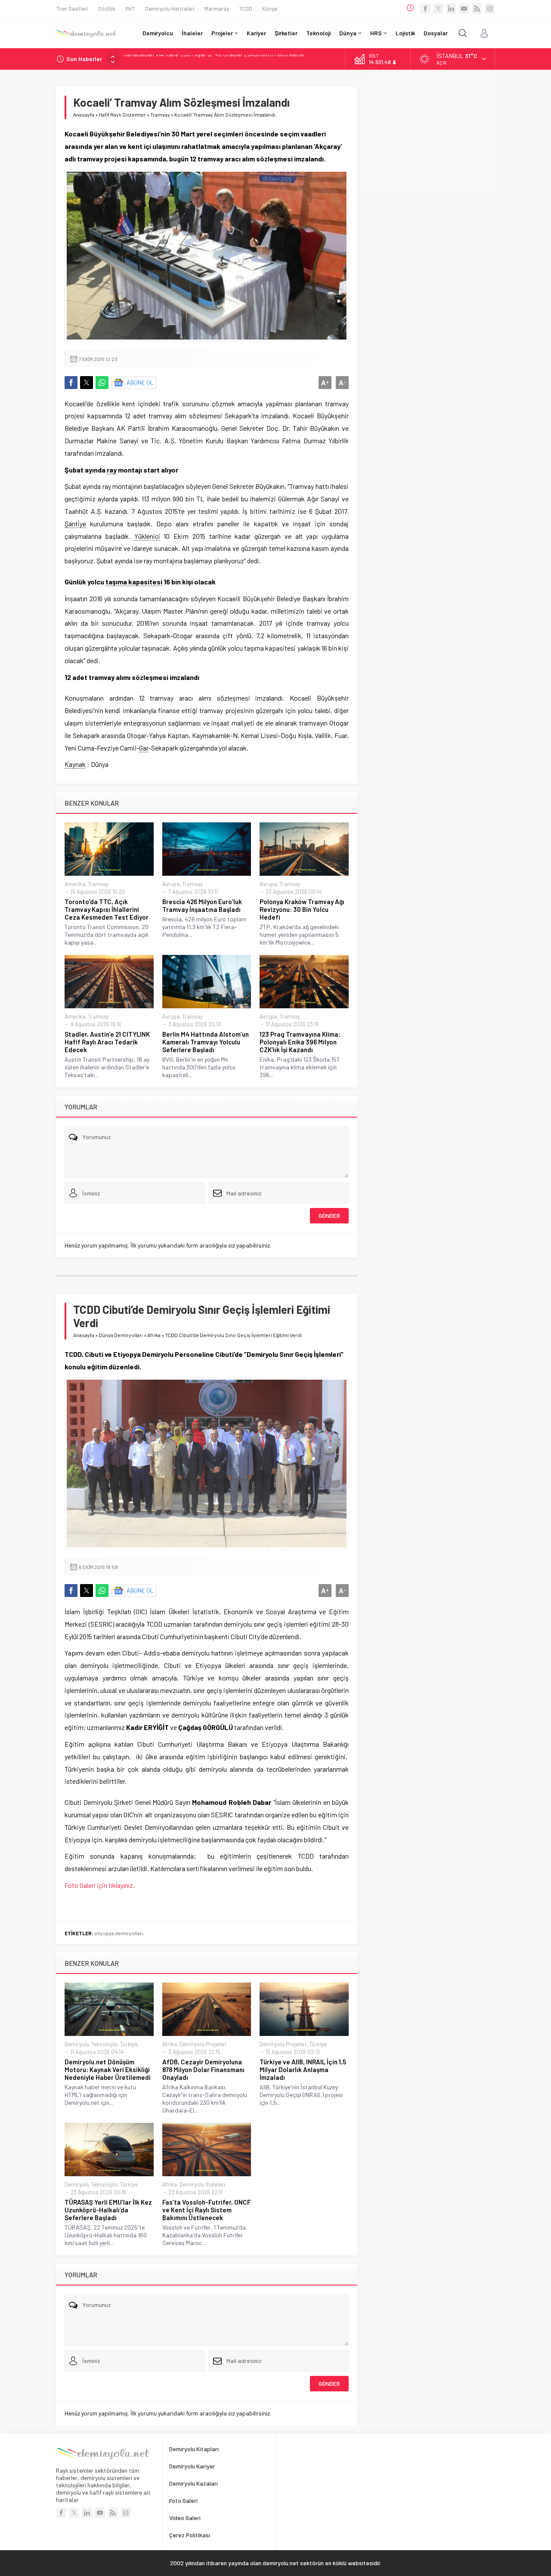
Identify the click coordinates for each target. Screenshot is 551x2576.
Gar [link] (144, 748)
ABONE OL (140, 382)
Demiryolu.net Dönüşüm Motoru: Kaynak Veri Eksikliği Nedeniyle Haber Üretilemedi (108, 2069)
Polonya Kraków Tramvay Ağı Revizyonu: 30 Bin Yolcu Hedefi (302, 909)
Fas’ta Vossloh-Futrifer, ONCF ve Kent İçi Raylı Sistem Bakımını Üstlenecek (206, 2210)
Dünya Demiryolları (121, 1335)
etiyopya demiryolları (119, 1933)
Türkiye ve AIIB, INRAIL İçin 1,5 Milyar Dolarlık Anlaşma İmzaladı (303, 2069)
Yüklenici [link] (147, 536)
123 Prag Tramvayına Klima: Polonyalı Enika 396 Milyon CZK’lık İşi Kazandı (300, 1042)
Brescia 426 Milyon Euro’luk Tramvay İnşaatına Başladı (202, 905)
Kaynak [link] (75, 764)
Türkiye (129, 2044)
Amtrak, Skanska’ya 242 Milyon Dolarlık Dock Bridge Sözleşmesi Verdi (213, 59)
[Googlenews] (490, 9)
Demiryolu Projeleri (203, 2044)
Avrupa (171, 884)
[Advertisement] (430, 132)
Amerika (75, 884)
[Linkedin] (451, 9)
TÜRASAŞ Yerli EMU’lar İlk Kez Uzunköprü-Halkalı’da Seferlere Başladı (108, 2210)
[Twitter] (438, 9)
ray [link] (112, 470)
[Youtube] (464, 9)
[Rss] (477, 9)
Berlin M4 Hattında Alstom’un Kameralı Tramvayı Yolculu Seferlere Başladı (206, 1042)
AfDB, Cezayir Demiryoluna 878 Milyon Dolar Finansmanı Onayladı (203, 2069)
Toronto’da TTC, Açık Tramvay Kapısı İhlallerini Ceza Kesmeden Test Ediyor (107, 909)
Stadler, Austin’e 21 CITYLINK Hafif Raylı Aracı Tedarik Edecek (107, 1042)
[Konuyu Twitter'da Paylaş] (87, 383)
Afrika (154, 1335)
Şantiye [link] (75, 524)
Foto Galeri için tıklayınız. (100, 1885)
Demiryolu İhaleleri (202, 2184)
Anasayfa (84, 114)
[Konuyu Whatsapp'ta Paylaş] (102, 383)
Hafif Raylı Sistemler (122, 114)
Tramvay (160, 114)
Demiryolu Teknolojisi (91, 2044)
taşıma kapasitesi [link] (134, 582)
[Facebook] (425, 9)
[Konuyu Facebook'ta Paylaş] (71, 383)
